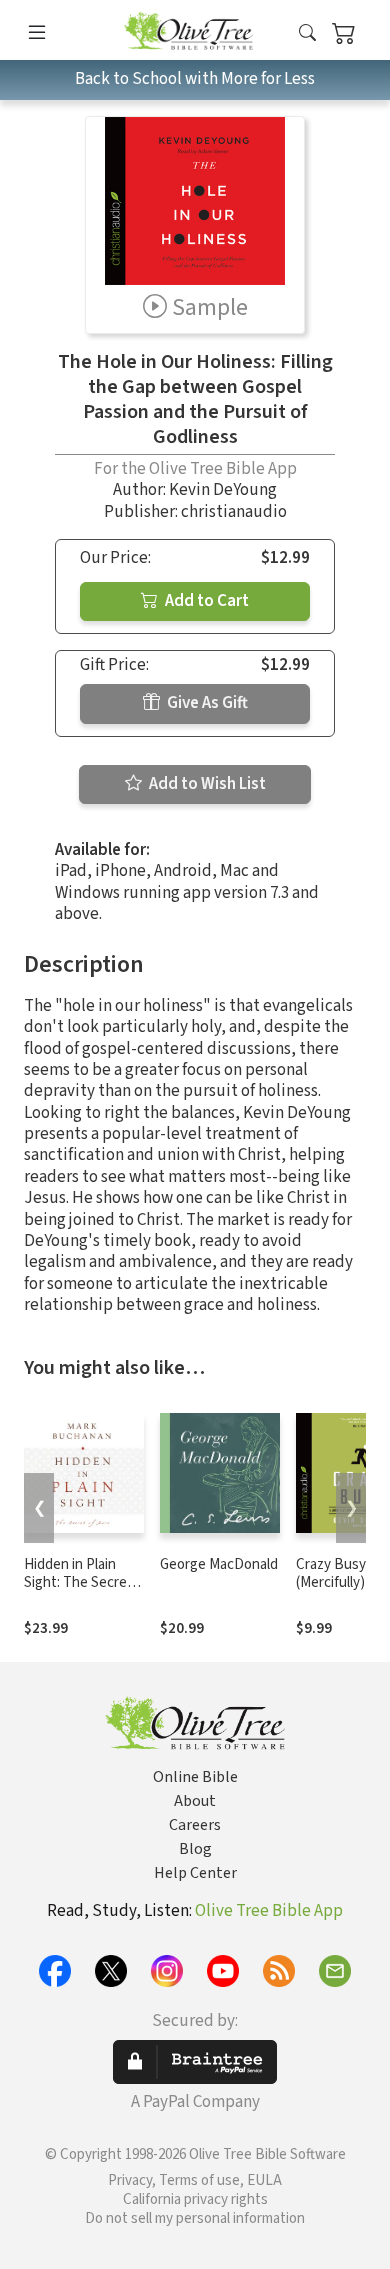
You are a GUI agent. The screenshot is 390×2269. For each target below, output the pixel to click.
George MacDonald (219, 1564)
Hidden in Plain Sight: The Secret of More (78, 1583)
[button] (307, 33)
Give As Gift (206, 703)
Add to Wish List (206, 784)
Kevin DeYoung (223, 490)
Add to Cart (205, 601)
